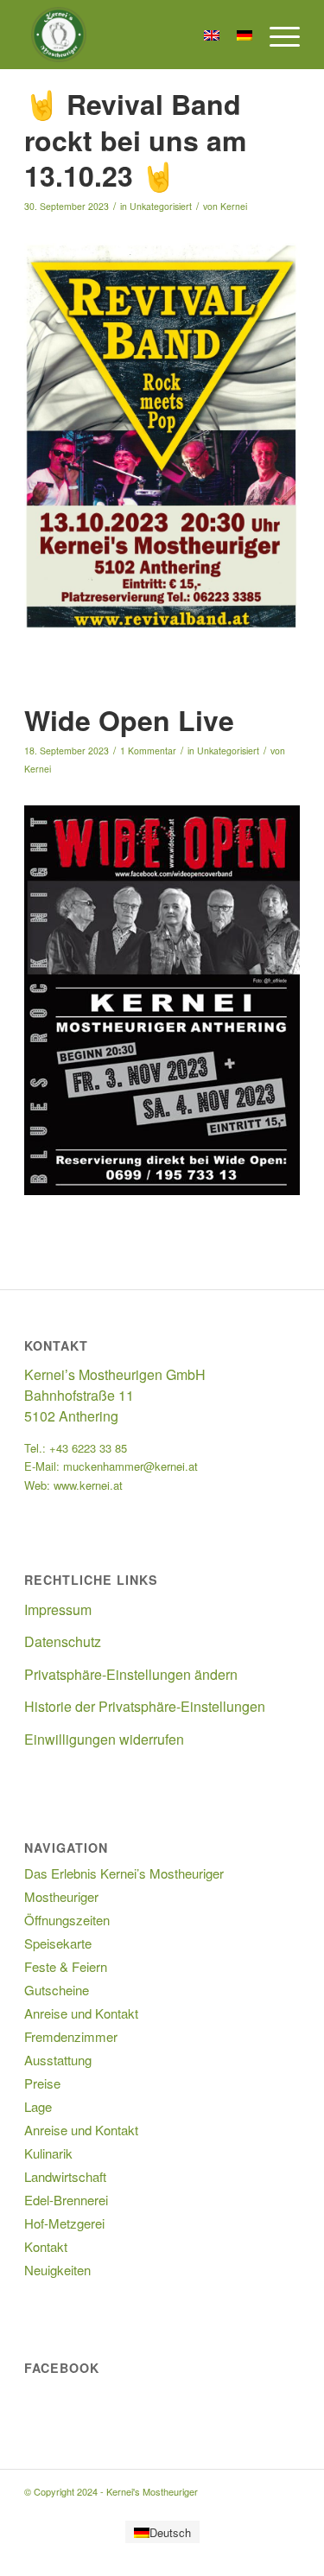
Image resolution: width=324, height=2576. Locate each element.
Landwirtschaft (65, 2176)
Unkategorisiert (161, 206)
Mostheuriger (61, 1896)
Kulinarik (48, 2153)
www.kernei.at (88, 1485)
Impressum (58, 1609)
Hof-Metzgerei (64, 2223)
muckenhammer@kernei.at (130, 1466)
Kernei (234, 206)
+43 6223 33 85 (88, 1448)
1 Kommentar (148, 751)
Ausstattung (58, 2060)
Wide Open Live (129, 720)
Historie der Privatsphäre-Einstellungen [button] (145, 1706)
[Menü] (276, 35)
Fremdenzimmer (71, 2036)
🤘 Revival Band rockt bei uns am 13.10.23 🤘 (135, 140)
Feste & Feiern (66, 1966)
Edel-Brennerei (66, 2200)
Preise (42, 2083)
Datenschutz (63, 1641)
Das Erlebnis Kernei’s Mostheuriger (124, 1873)
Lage (38, 2106)
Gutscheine (57, 1990)
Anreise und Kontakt (81, 2013)
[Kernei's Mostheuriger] (134, 35)
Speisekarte (58, 1943)
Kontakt (46, 2246)
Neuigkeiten (57, 2270)
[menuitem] (276, 35)
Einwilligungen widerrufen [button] (104, 1739)
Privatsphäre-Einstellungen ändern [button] (131, 1674)
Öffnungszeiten (67, 1920)
